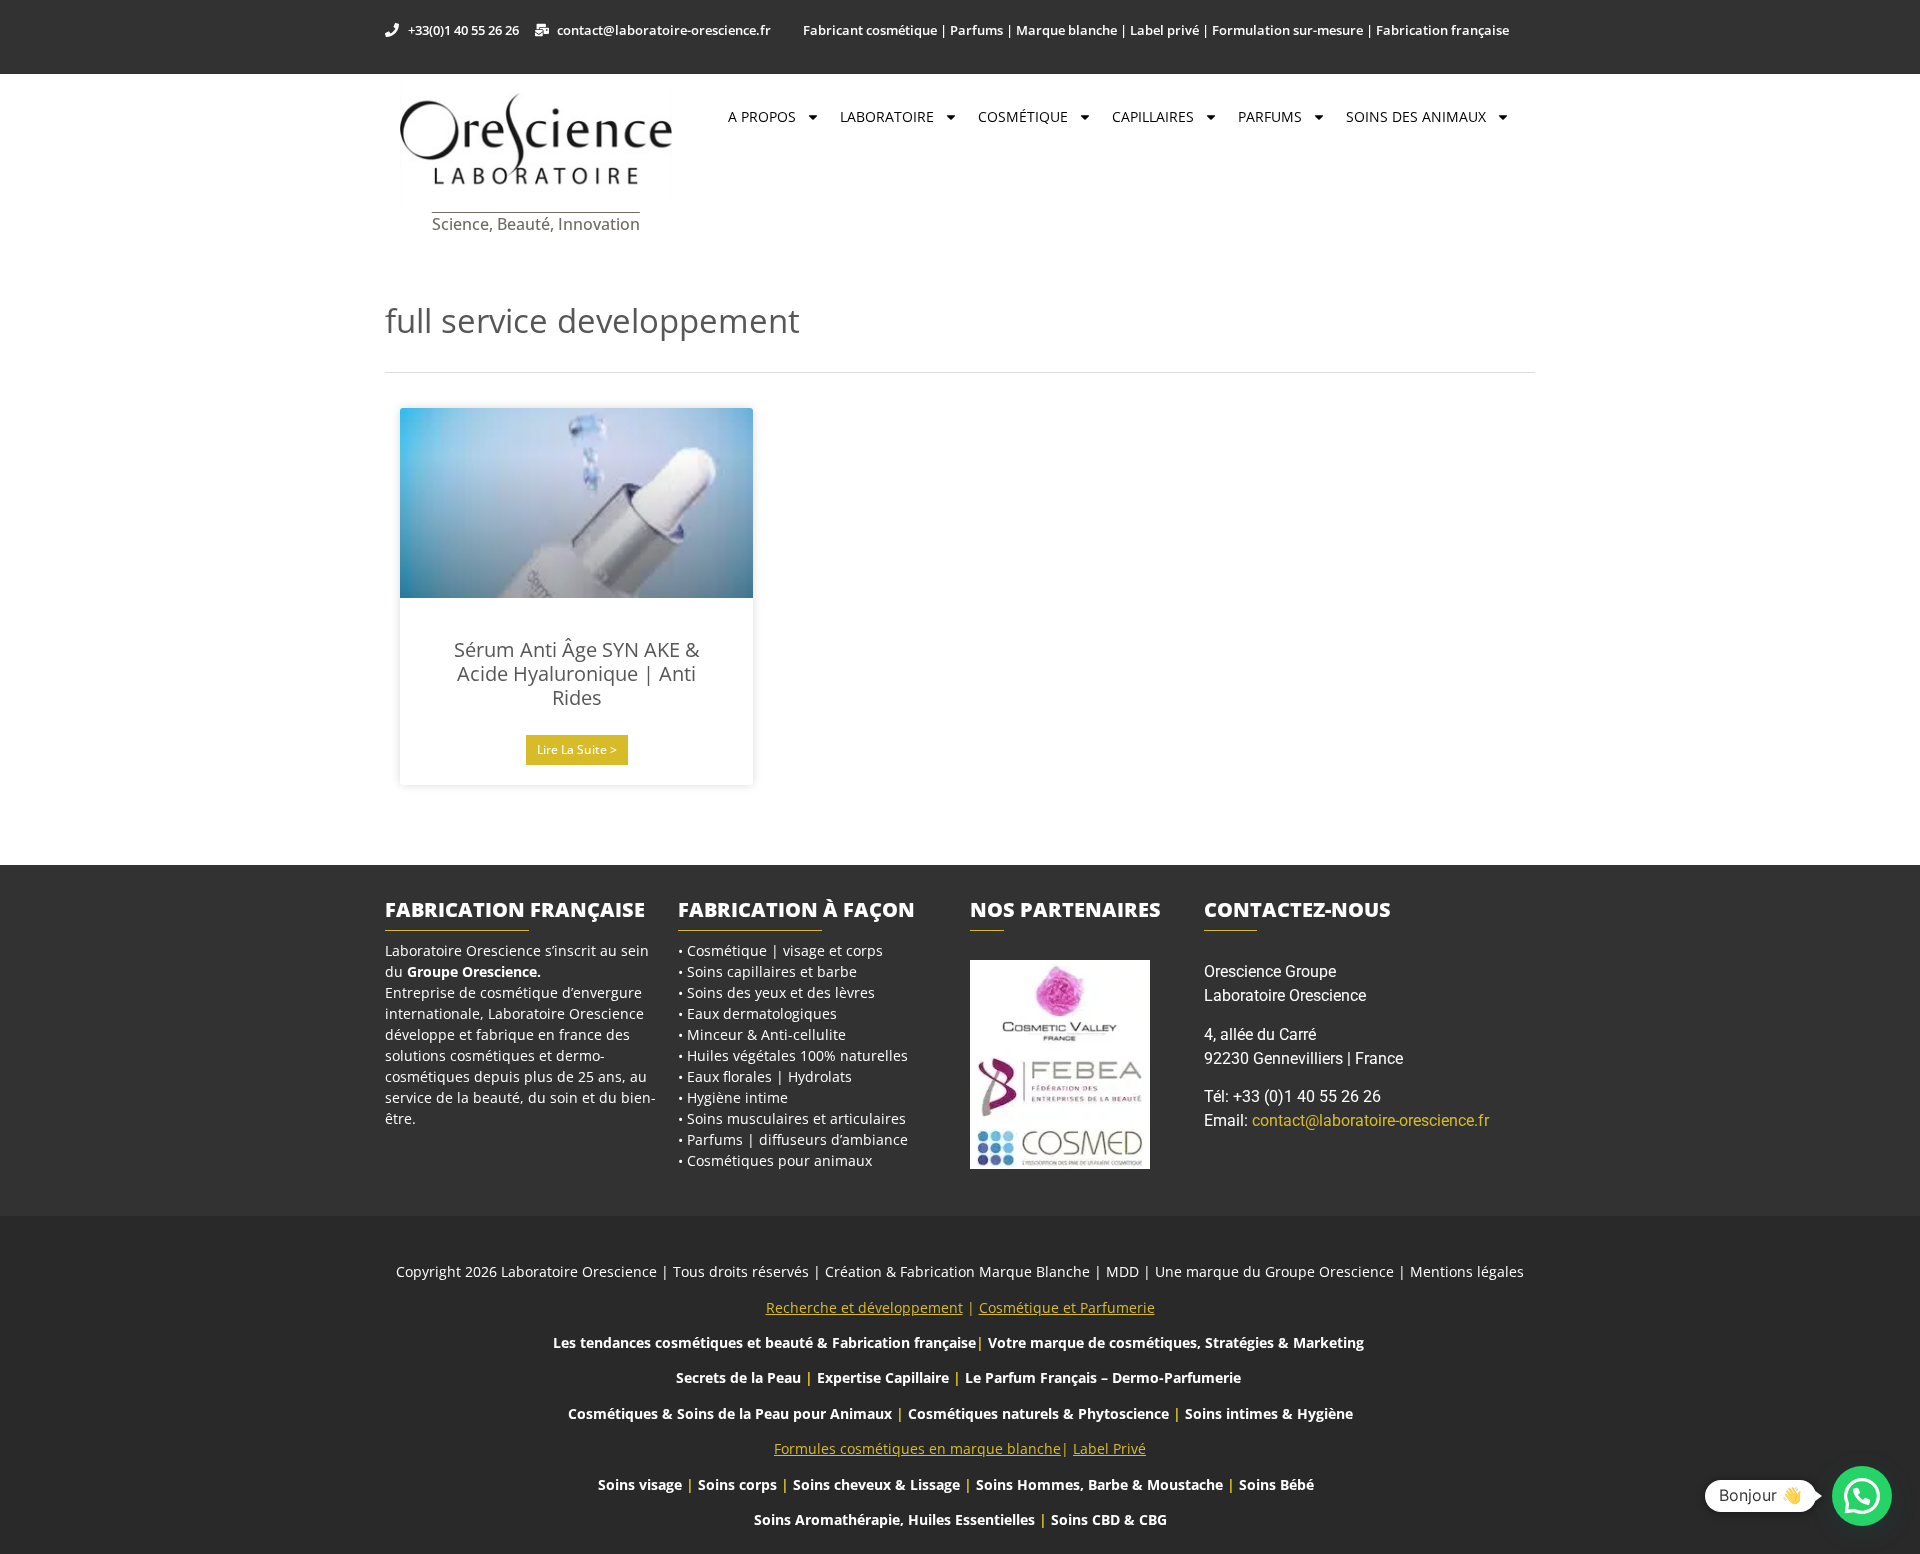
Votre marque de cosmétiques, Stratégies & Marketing (1176, 1342)
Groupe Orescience (472, 971)
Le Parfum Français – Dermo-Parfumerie (1105, 1377)
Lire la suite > (577, 749)
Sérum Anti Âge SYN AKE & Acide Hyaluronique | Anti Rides (577, 673)
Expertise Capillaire (883, 1377)
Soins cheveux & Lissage (876, 1484)
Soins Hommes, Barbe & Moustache (1099, 1484)
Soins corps (737, 1484)
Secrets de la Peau (738, 1377)
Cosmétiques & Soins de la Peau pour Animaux (730, 1413)
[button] (1862, 1496)
